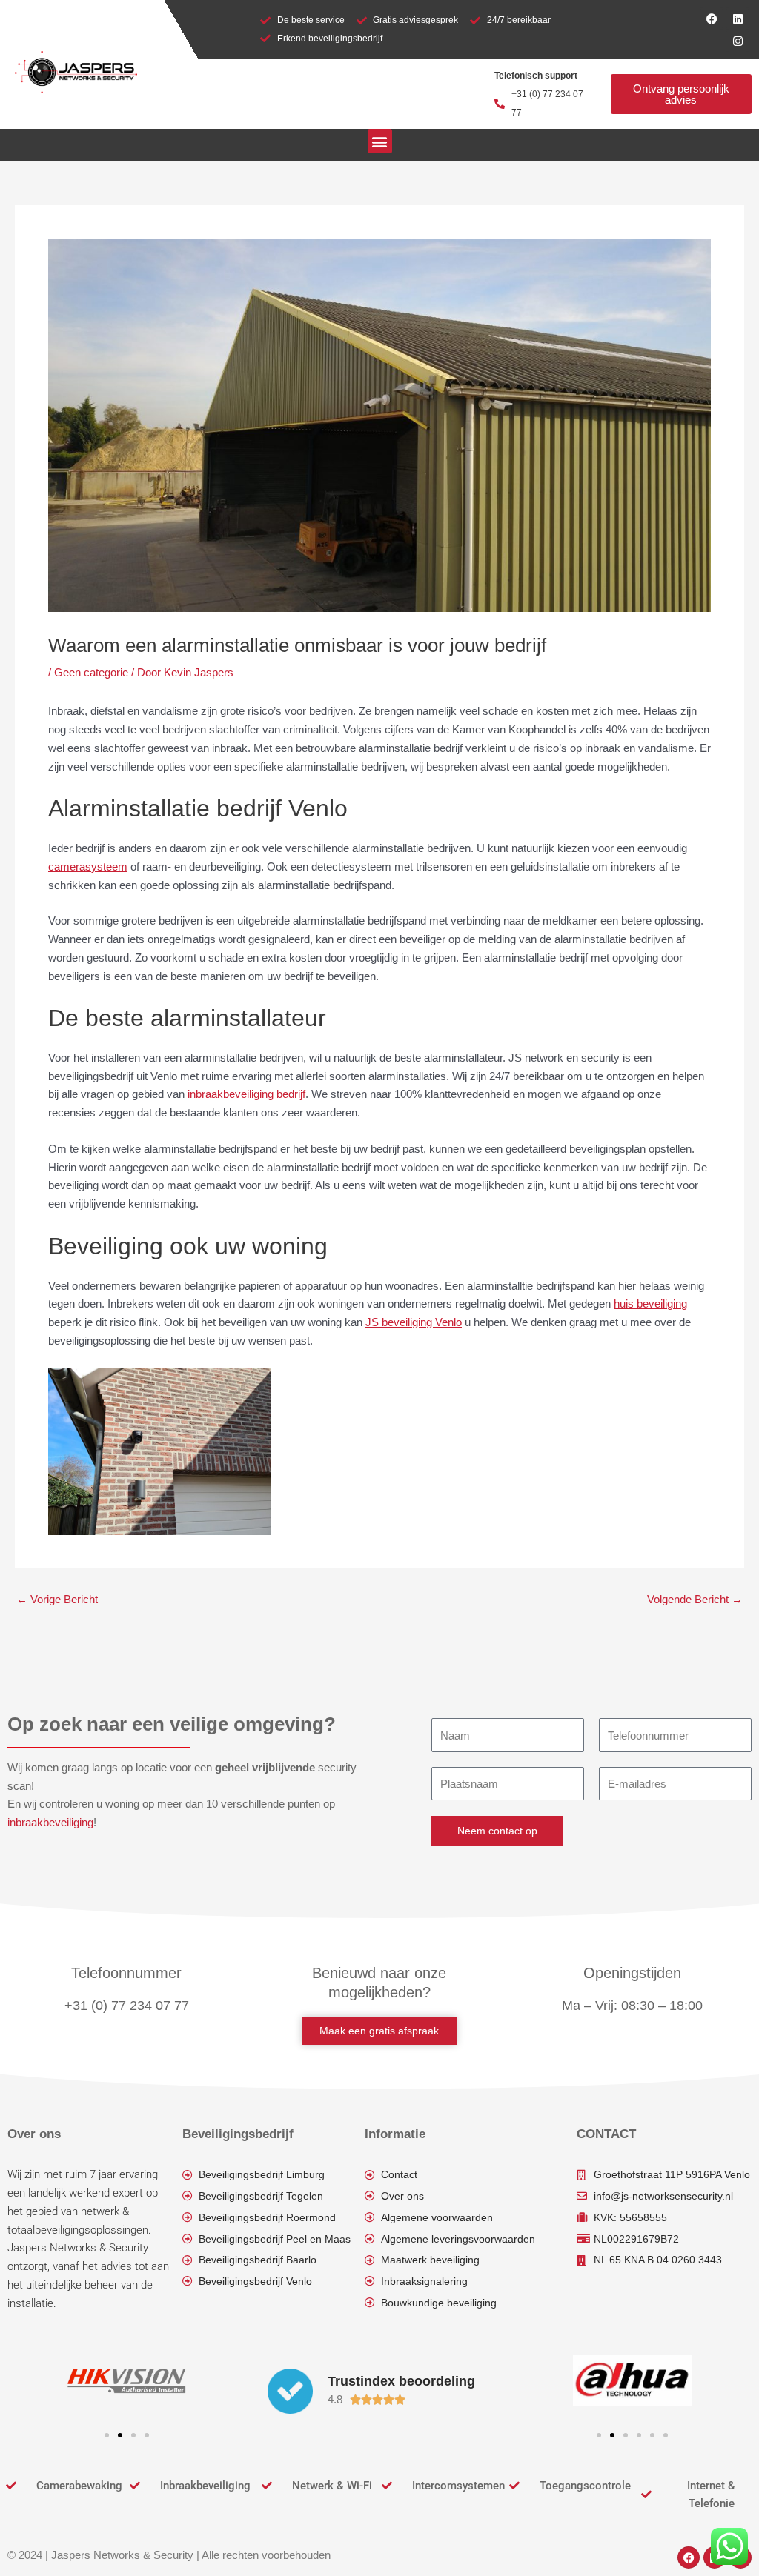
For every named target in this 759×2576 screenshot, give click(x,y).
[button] (380, 141)
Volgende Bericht (695, 1599)
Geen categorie (91, 672)
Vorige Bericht (57, 1599)
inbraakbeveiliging (50, 1822)
